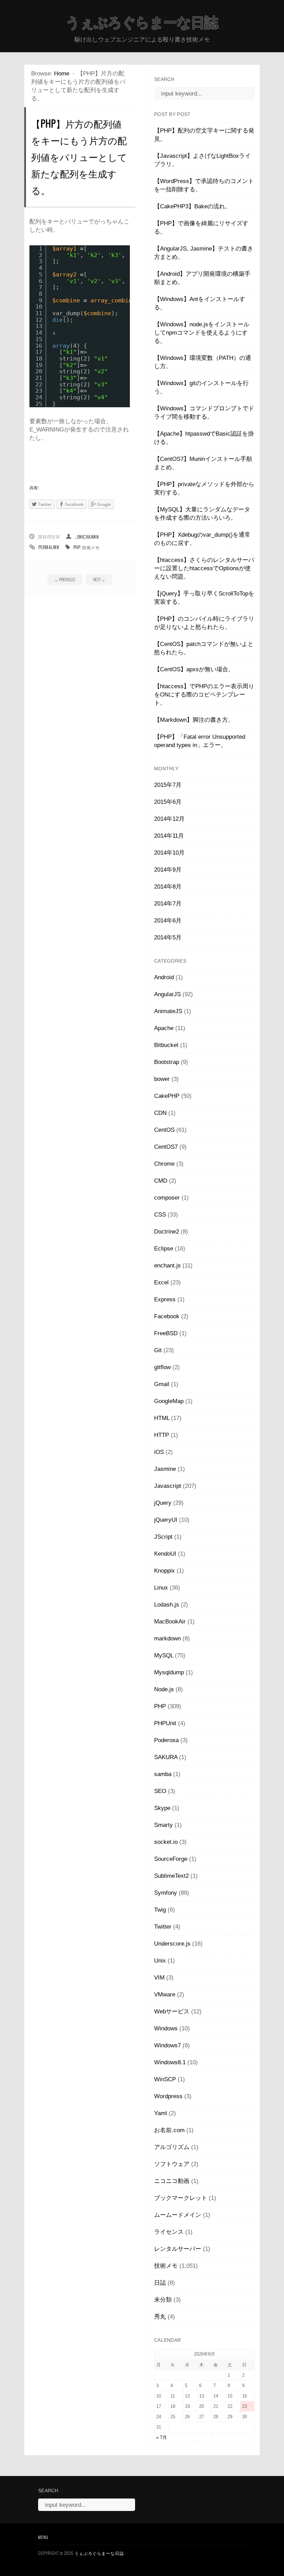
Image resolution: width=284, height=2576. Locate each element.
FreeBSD (166, 1333)
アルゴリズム (172, 2147)
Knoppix (165, 1571)
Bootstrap (167, 1062)
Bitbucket (166, 1045)
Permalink (49, 547)
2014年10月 (169, 853)
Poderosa (166, 1740)
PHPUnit (165, 1723)
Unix (160, 1961)
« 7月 (162, 2437)
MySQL (164, 1655)
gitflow (162, 1367)
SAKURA (166, 1757)
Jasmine (165, 1469)
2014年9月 (168, 870)
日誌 (160, 2283)
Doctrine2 (167, 1232)
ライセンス (169, 2232)
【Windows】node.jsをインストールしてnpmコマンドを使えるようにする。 (202, 333)
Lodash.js (167, 1605)
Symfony (166, 1893)
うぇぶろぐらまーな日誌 (142, 22)
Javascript (168, 1486)
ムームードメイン (178, 2215)
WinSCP (165, 2079)
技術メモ (91, 547)
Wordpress (168, 2096)
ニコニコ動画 (172, 2181)
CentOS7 (166, 1147)
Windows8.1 (170, 2062)
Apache (164, 1028)
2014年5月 (168, 937)
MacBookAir (170, 1622)
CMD (161, 1181)
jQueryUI (166, 1520)
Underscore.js (172, 1944)
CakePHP (167, 1096)
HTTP (162, 1435)
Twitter (163, 1927)
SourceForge (171, 1859)
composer (167, 1198)
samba (163, 1774)
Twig (160, 1910)
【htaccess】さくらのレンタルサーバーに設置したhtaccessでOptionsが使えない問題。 (204, 568)
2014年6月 (168, 921)
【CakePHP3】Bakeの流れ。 (193, 206)
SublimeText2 (171, 1876)
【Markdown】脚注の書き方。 (194, 720)
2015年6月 (168, 802)
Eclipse (164, 1249)
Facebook (167, 1316)
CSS (160, 1215)
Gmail (162, 1384)
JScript (163, 1537)
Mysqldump (169, 1672)
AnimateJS (168, 1011)
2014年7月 (168, 904)
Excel (161, 1282)
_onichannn (87, 537)
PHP (77, 547)
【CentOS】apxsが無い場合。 (194, 669)
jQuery (163, 1503)
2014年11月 (169, 836)
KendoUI (165, 1554)
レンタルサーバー (178, 2249)
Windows (166, 2028)
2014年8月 (168, 887)
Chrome (164, 1164)
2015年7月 (168, 785)
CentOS (164, 1130)
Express (165, 1299)
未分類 (163, 2300)
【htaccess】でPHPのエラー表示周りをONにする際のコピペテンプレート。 (204, 695)
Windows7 (167, 2045)
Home (62, 74)
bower (162, 1079)
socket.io (166, 1842)
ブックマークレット (181, 2198)
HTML (162, 1418)
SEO (160, 1791)
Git (158, 1350)
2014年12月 (169, 819)
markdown (167, 1639)
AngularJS (167, 994)
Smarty (163, 1825)
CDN (160, 1113)
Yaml (161, 2113)
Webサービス (172, 2011)
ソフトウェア (172, 2164)
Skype (162, 1808)
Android (164, 977)
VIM (159, 1978)
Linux (161, 1588)
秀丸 (160, 2317)
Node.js (164, 1689)
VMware (165, 1995)
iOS (159, 1452)
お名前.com (169, 2130)
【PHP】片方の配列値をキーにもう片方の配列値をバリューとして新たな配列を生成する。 (79, 157)
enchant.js (167, 1266)
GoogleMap (169, 1401)
